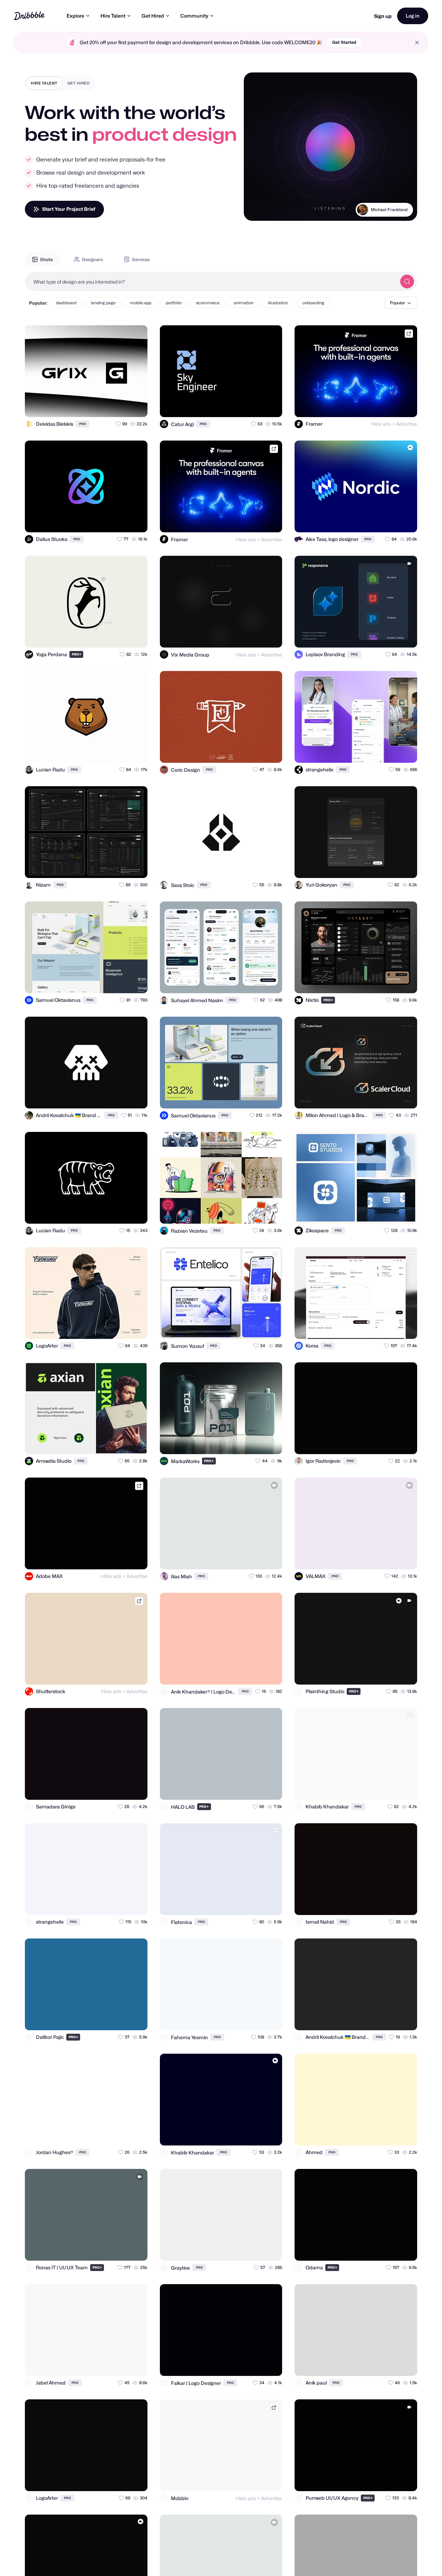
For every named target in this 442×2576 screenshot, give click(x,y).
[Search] (407, 282)
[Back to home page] (29, 16)
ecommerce (208, 303)
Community (194, 16)
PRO (83, 424)
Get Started (344, 42)
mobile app (141, 303)
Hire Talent (113, 16)
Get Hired (153, 16)
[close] (417, 43)
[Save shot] (122, 406)
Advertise (407, 424)
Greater (399, 218)
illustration (278, 303)
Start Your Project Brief (69, 209)
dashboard (66, 303)
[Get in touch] (108, 406)
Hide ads (381, 424)
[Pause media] (256, 210)
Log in (413, 16)
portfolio (174, 303)
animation (244, 303)
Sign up (383, 16)
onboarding (313, 303)
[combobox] (211, 282)
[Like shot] (136, 406)
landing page (103, 303)
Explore (75, 16)
